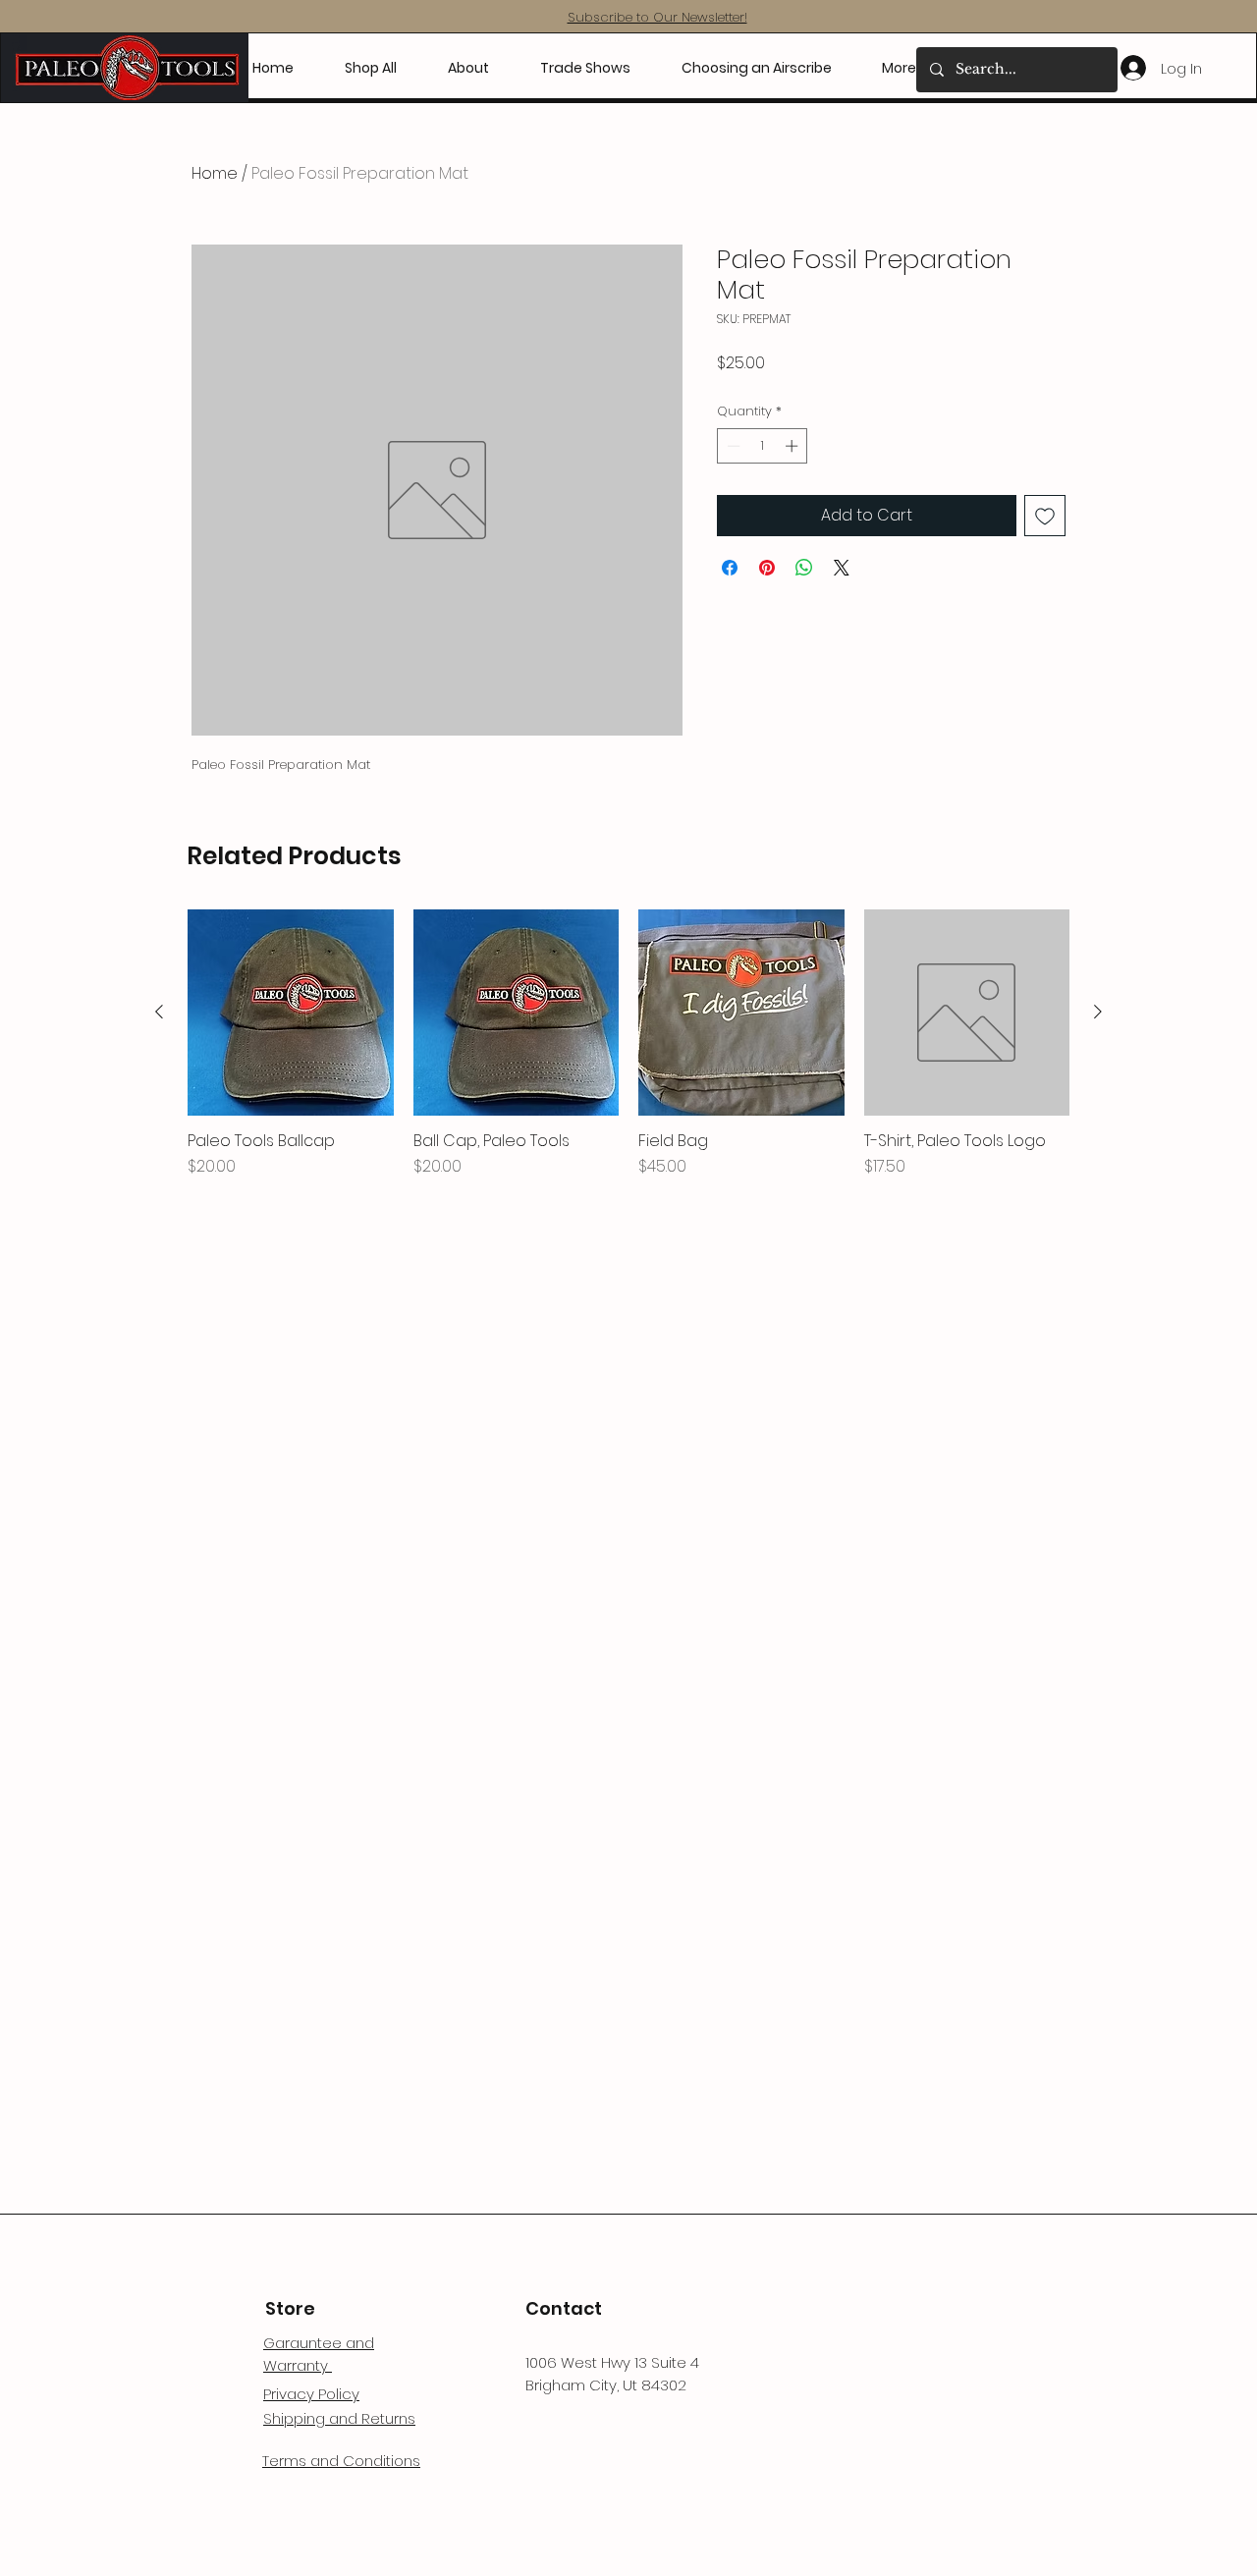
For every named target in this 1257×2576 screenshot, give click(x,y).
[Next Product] (1098, 1012)
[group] (628, 1054)
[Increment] (793, 446)
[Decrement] (732, 446)
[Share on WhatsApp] (804, 568)
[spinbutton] (763, 446)
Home (215, 173)
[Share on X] (842, 568)
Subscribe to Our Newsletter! (657, 17)
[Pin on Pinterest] (767, 568)
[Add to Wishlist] (1045, 516)
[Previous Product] (159, 1012)
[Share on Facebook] (730, 568)
